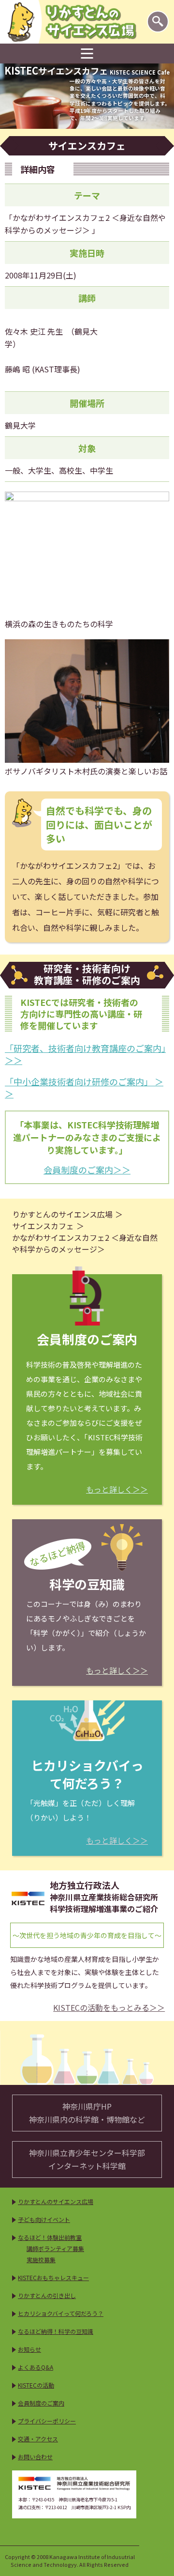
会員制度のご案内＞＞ (87, 1170)
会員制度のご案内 (41, 2403)
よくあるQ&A (36, 2367)
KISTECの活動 (36, 2385)
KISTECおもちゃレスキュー (53, 2277)
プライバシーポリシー (47, 2421)
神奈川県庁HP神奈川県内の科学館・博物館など (87, 2113)
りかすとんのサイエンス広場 (62, 1214)
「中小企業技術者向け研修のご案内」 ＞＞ (84, 1087)
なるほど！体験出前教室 (50, 2237)
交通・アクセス (38, 2439)
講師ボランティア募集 (55, 2248)
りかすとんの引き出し (47, 2295)
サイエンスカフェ (43, 1226)
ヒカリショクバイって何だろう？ (61, 2313)
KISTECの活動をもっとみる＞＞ (109, 2008)
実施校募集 (41, 2260)
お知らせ (29, 2349)
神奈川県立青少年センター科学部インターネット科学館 (87, 2159)
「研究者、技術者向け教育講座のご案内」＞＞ (85, 1054)
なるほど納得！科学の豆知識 (56, 2331)
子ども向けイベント (44, 2219)
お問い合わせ (35, 2457)
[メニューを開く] (87, 54)
